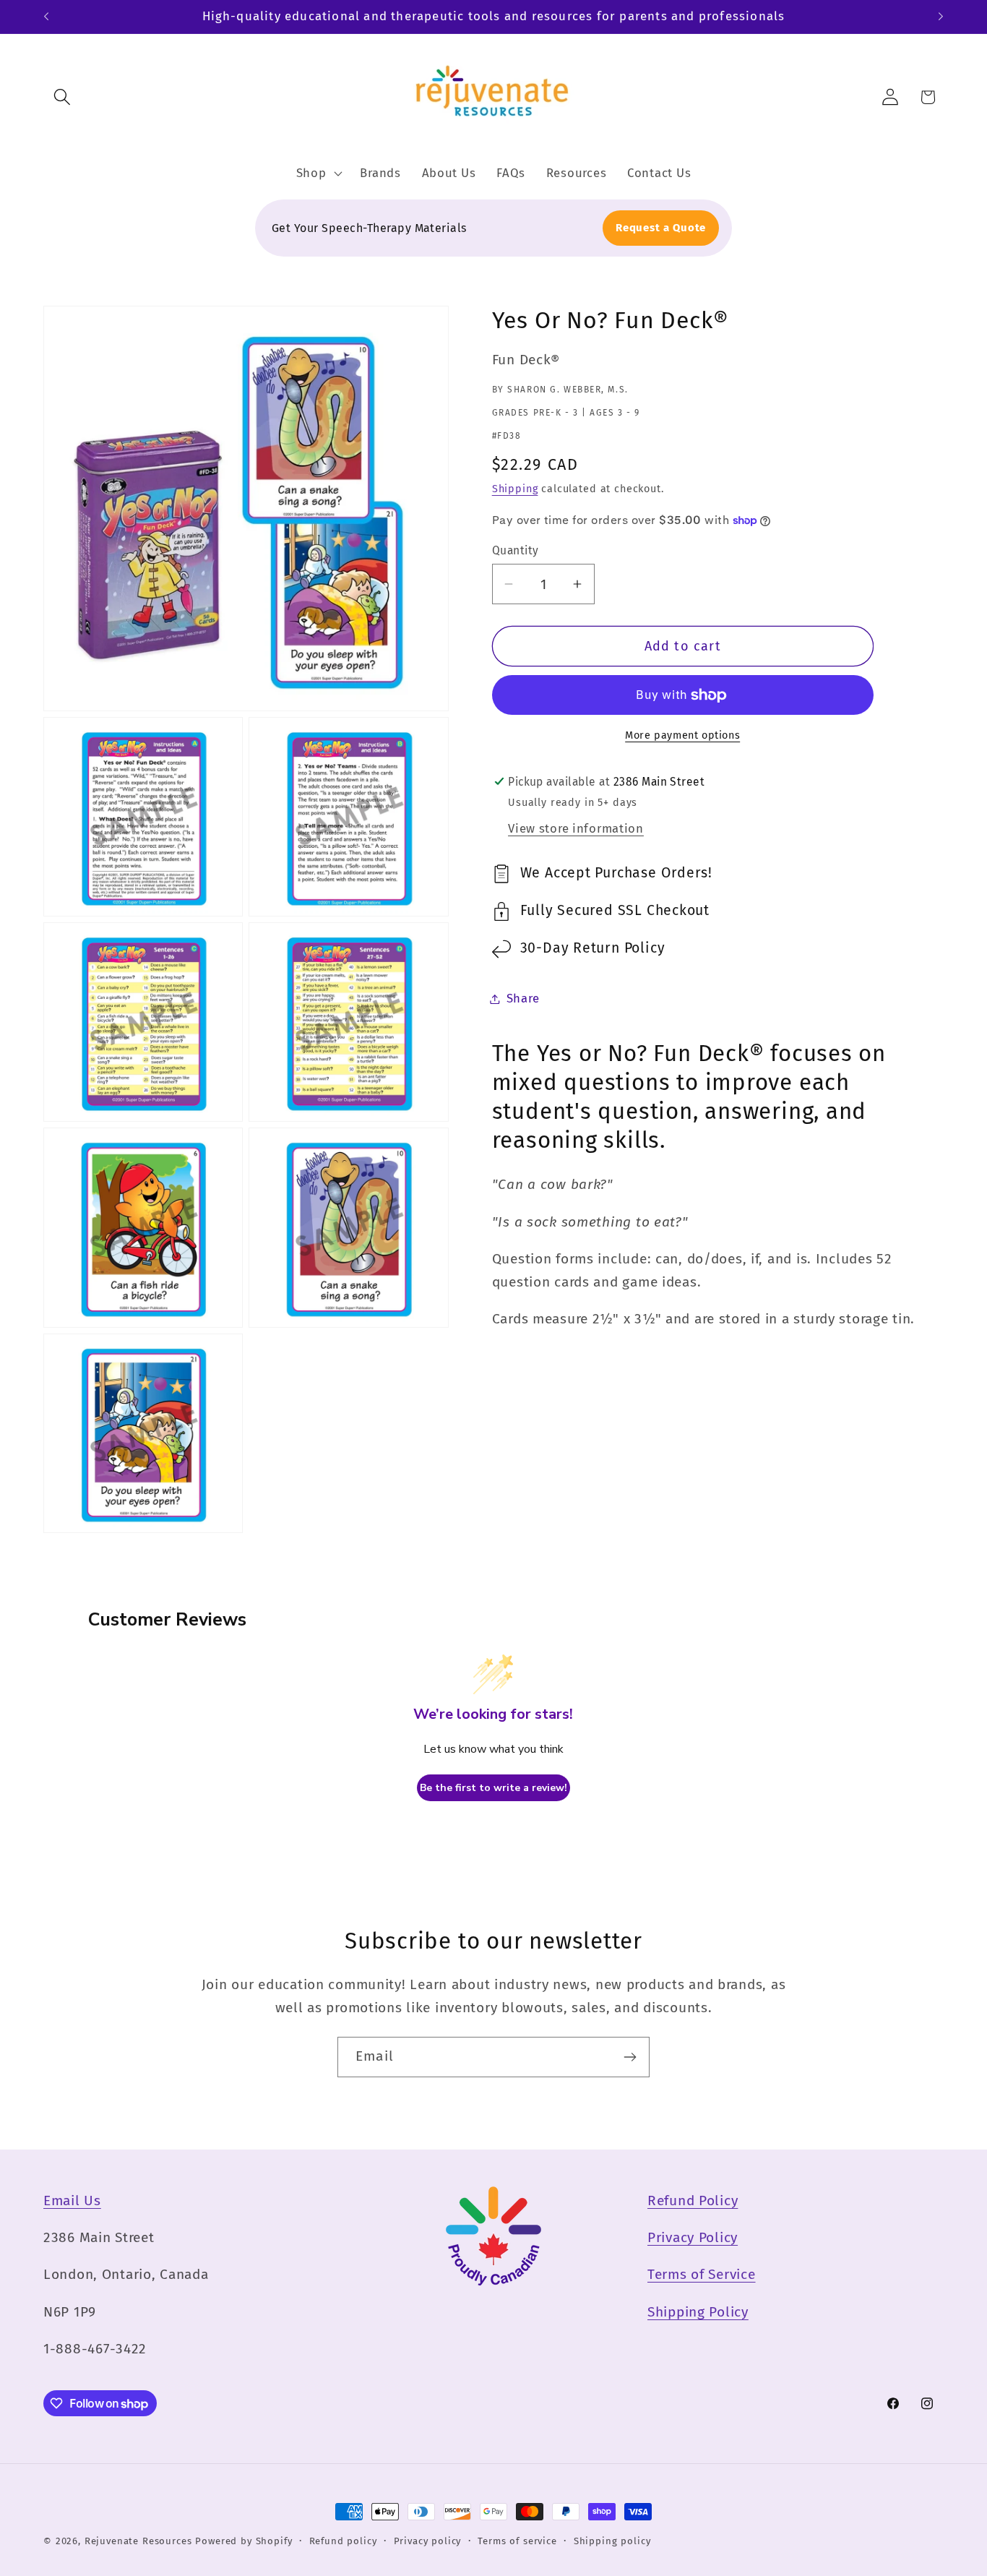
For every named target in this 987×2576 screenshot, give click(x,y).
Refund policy (343, 2541)
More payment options (682, 735)
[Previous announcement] (46, 17)
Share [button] (523, 998)
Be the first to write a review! (493, 1788)
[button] (63, 97)
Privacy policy (428, 2541)
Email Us (72, 2201)
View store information (576, 828)
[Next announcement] (941, 17)
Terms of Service (702, 2274)
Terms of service (517, 2541)
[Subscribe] (630, 2057)
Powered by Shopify (243, 2541)
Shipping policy (612, 2541)
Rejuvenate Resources (138, 2541)
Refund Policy (693, 2201)
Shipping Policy (698, 2312)
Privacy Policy (693, 2237)
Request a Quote (661, 228)
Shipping (515, 489)
